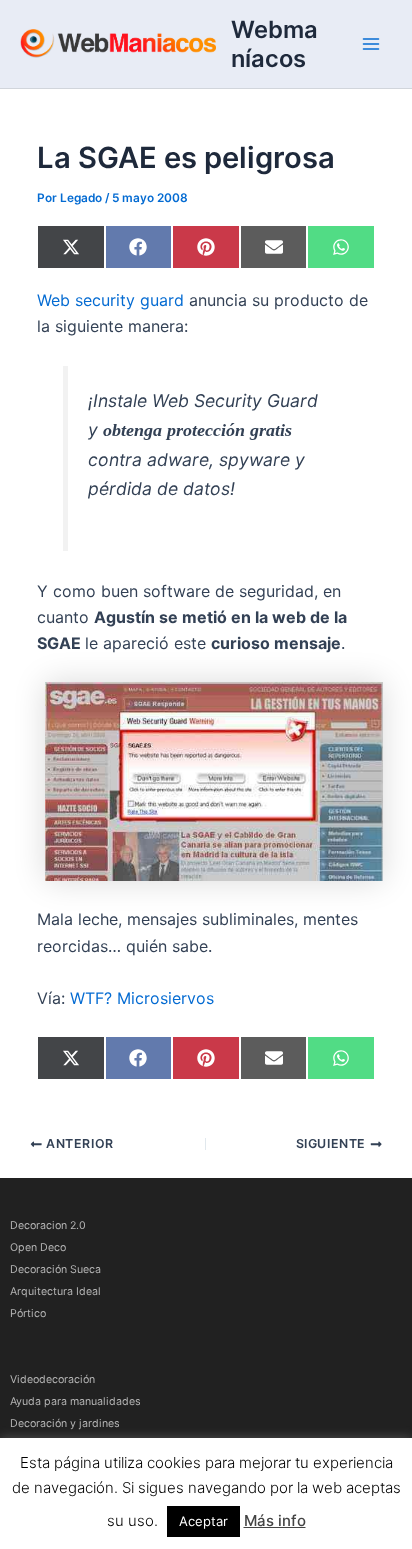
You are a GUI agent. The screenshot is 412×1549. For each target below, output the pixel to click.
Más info (275, 1520)
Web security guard (110, 300)
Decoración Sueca (55, 1269)
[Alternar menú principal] (371, 44)
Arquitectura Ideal (55, 1291)
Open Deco (38, 1247)
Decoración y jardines (65, 1423)
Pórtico (28, 1313)
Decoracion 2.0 (48, 1225)
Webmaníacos (274, 44)
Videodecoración (52, 1379)
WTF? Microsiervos (142, 998)
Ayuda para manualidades (75, 1401)
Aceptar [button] (203, 1521)
